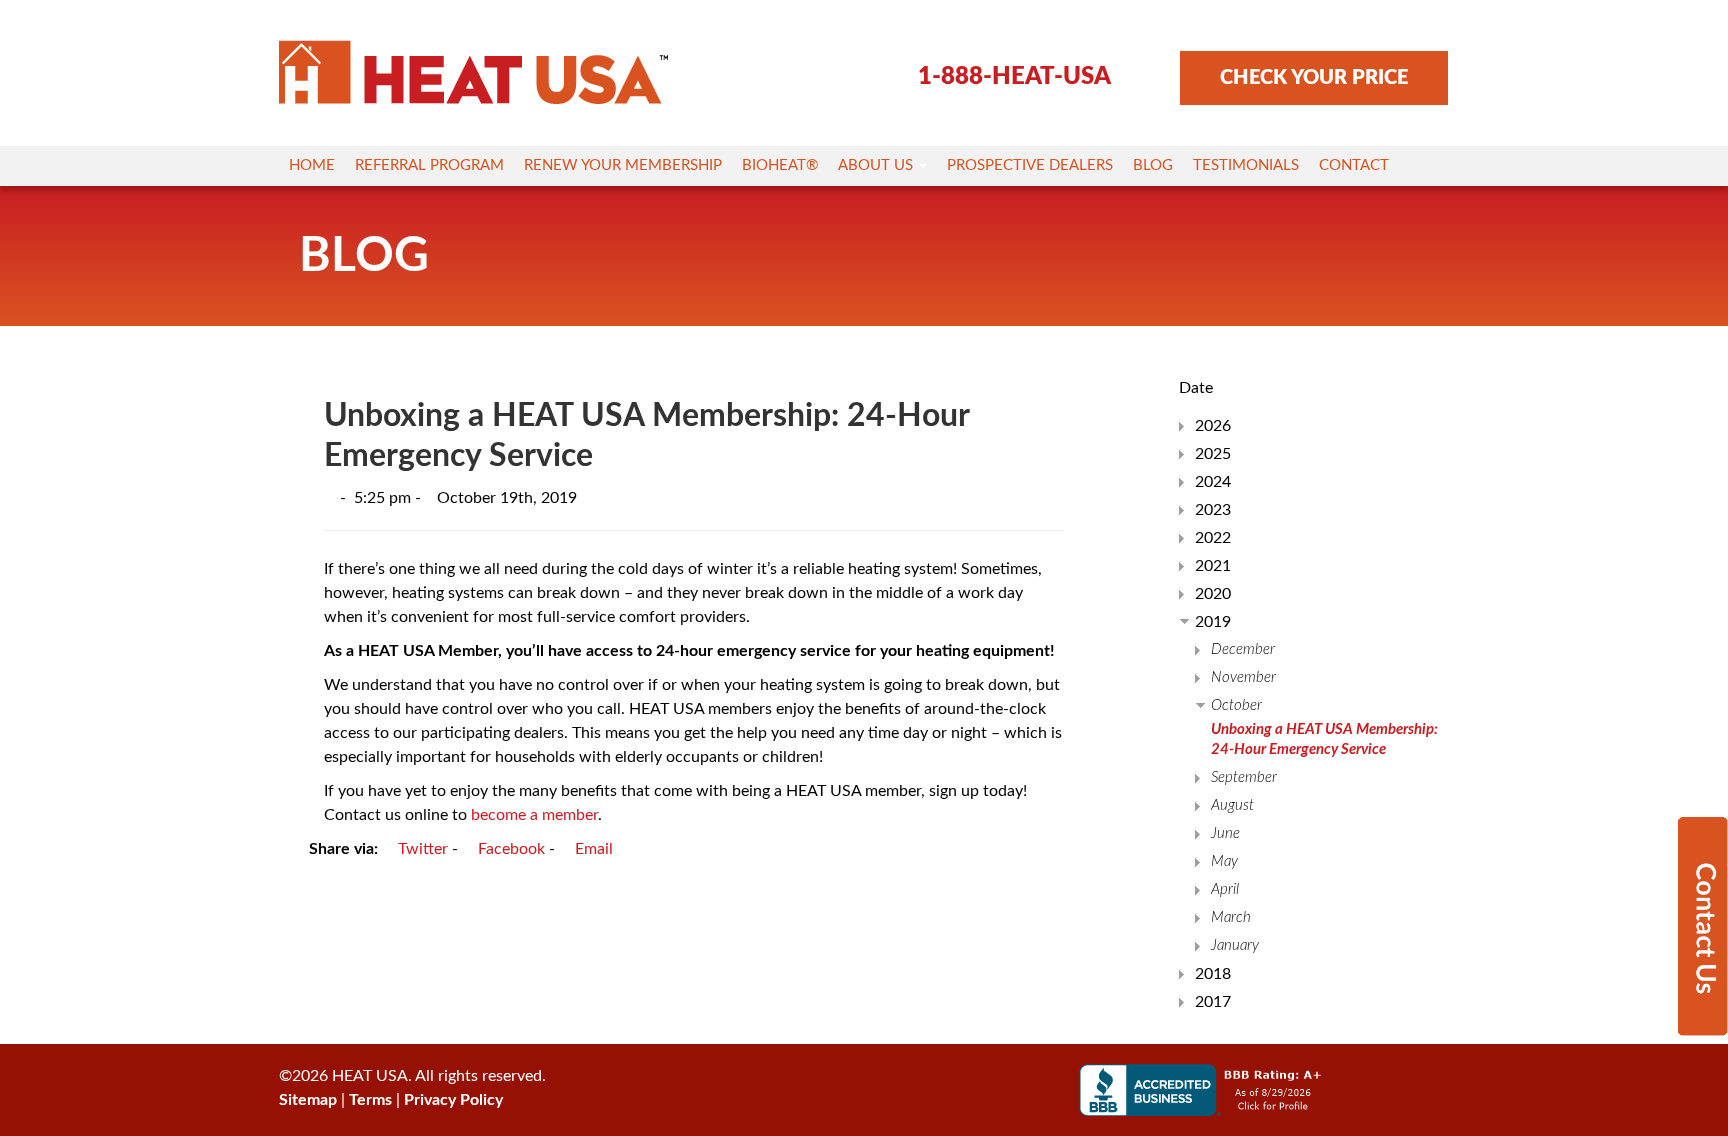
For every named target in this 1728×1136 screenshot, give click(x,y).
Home (312, 165)
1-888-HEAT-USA (1014, 77)
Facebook (509, 849)
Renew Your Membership (623, 165)
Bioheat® (780, 165)
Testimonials (1246, 165)
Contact (1354, 165)
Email (592, 849)
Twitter (421, 849)
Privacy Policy (453, 1100)
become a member (534, 815)
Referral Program (429, 165)
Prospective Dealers (1030, 165)
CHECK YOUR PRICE (1314, 78)
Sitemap (308, 1100)
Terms (370, 1100)
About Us (877, 165)
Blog (1153, 165)
